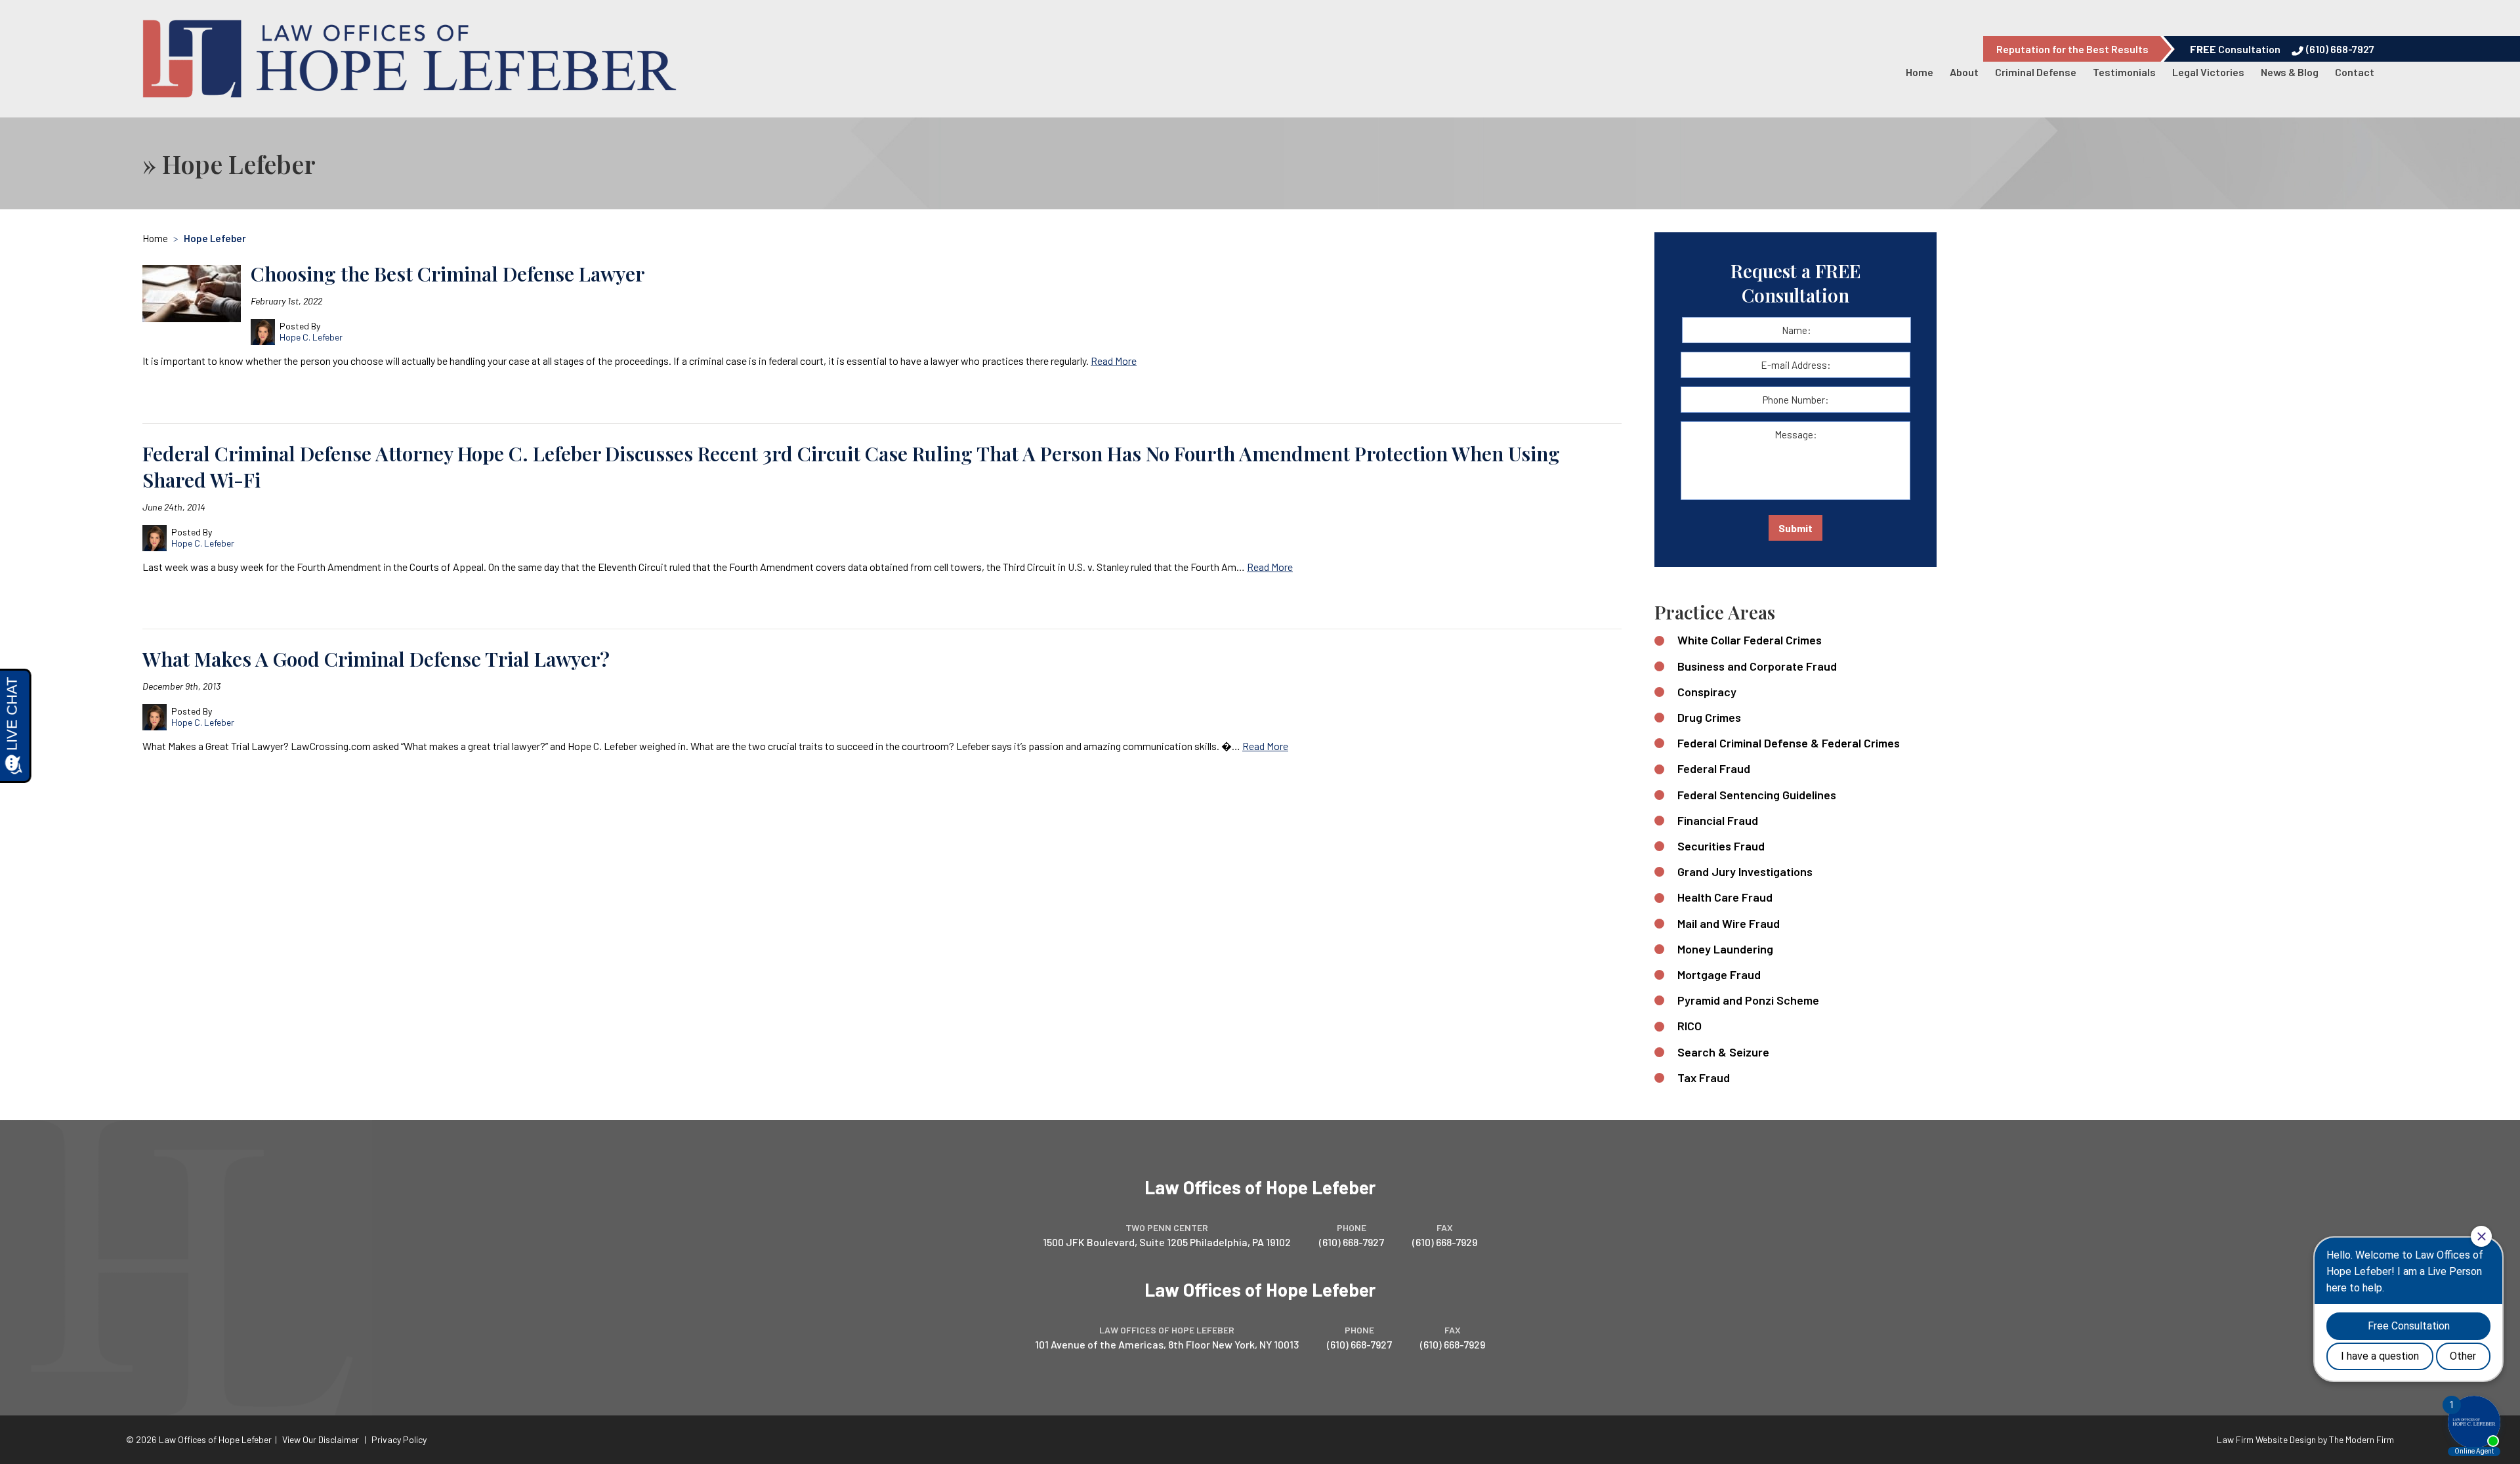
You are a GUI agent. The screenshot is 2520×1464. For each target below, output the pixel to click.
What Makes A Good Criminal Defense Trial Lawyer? (376, 659)
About (1964, 72)
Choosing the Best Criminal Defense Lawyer (448, 274)
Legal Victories (2208, 72)
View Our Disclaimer (321, 1439)
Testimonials (2124, 72)
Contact (2355, 72)
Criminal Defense (2036, 72)
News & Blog (2290, 72)
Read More (1114, 361)
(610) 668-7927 (2340, 49)
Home (1920, 72)
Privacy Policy (399, 1439)
